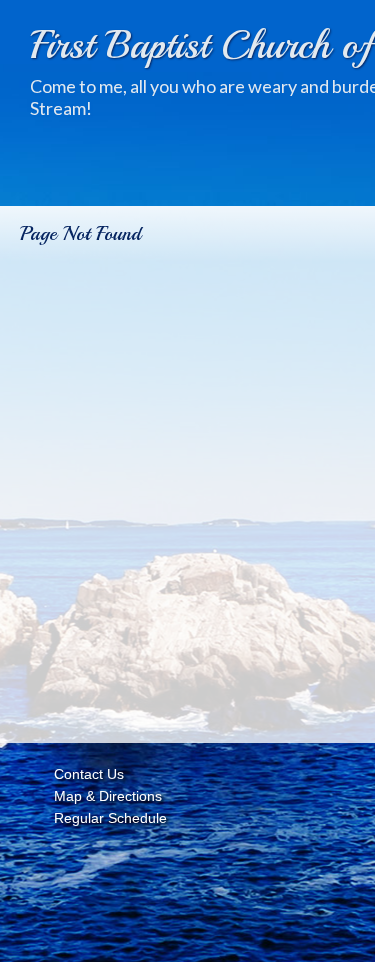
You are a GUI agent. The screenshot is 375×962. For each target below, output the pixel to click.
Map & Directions (104, 796)
